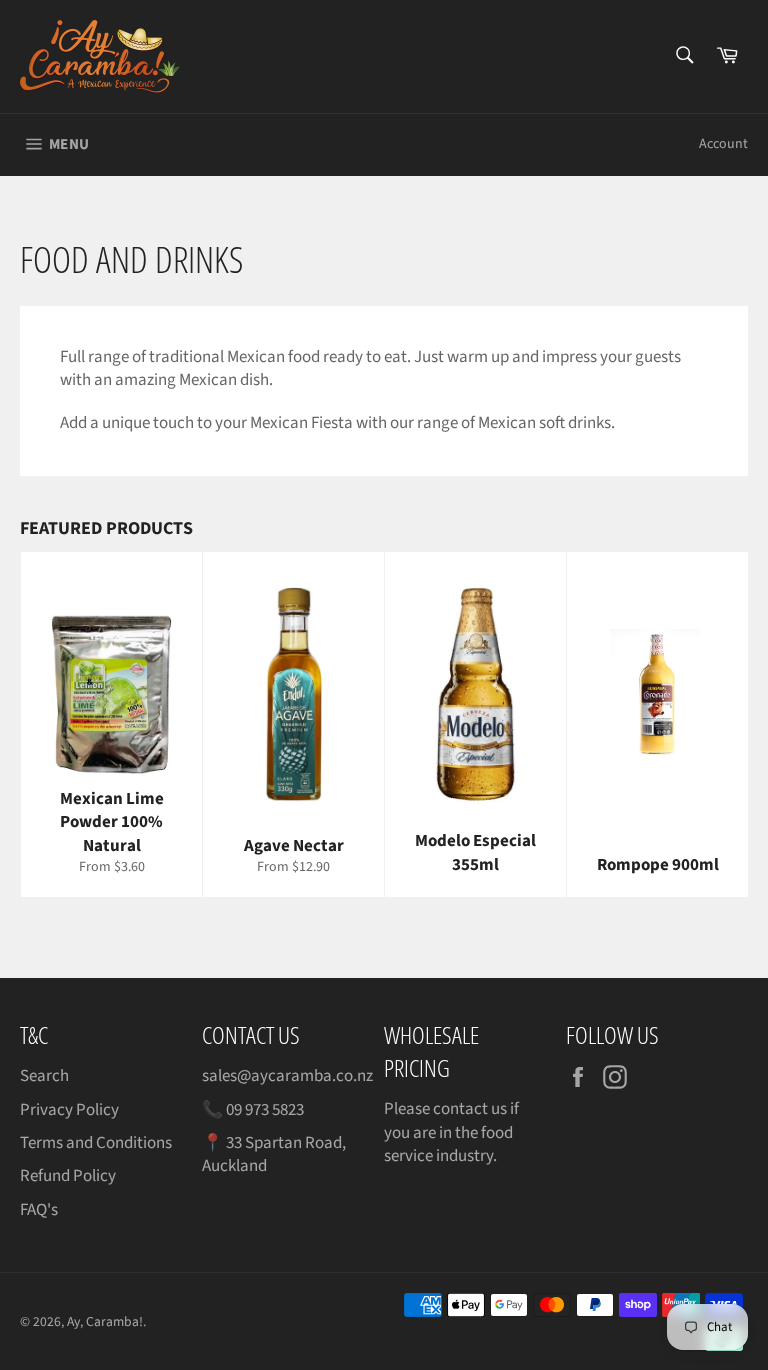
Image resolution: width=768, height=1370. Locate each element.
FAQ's (39, 1210)
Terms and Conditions (96, 1143)
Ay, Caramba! (105, 1321)
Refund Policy (68, 1176)
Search (44, 1076)
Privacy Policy (69, 1110)
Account (723, 144)
